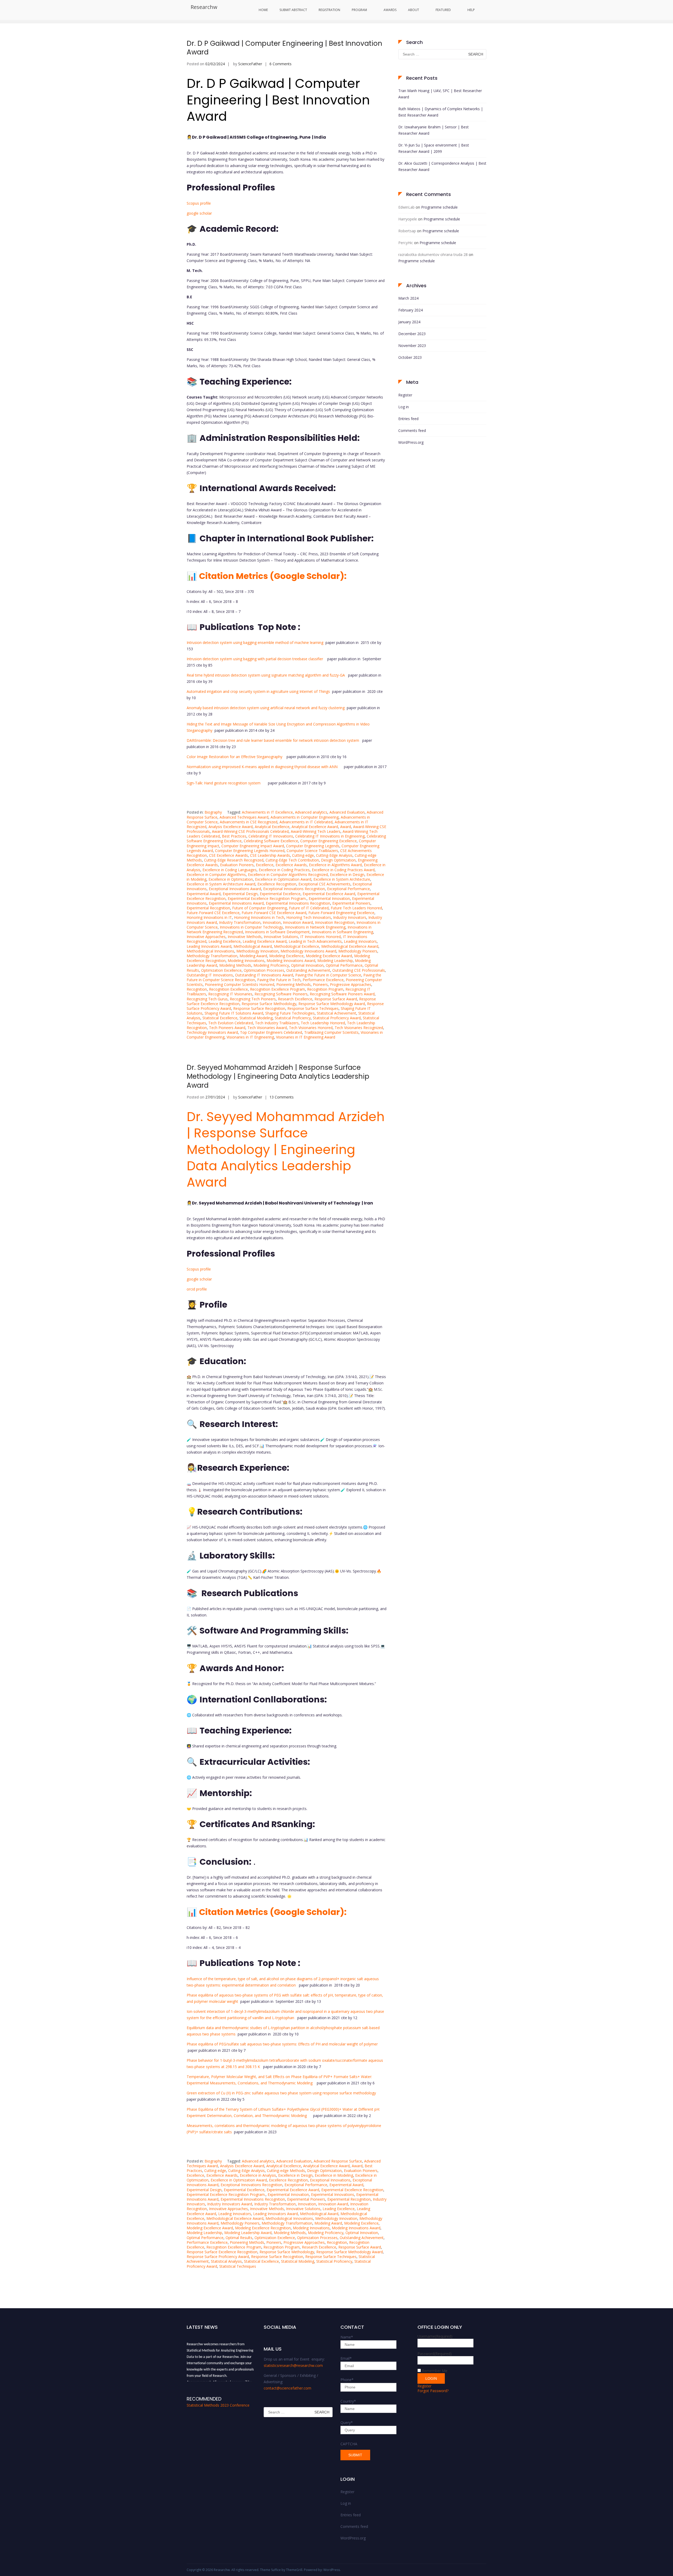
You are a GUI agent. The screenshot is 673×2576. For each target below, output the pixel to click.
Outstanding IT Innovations (210, 975)
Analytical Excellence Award (315, 827)
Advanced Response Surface (338, 2161)
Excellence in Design (347, 874)
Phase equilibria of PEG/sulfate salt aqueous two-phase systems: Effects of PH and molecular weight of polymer (282, 2044)
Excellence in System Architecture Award (221, 884)
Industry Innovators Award (230, 2204)
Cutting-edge (303, 855)
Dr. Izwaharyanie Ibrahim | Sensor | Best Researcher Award (434, 130)
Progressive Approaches (351, 984)
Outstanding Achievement (308, 970)
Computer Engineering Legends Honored (250, 851)
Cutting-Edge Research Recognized (234, 860)
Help (471, 10)
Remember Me (435, 2371)
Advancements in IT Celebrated (306, 822)
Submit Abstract (293, 10)
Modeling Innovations (246, 961)
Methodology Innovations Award (308, 951)
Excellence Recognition (277, 884)
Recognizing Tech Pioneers (253, 999)
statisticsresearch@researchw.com (293, 2365)
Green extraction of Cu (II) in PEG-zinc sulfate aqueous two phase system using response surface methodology (281, 2093)
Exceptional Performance (348, 889)
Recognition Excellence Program (277, 989)
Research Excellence (295, 999)
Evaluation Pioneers (237, 865)
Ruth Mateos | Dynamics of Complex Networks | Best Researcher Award (441, 112)
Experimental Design (240, 894)
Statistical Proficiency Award (337, 1018)
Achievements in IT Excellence (267, 812)
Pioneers (320, 984)
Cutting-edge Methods (286, 2171)
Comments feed (412, 430)
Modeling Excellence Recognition (263, 2228)
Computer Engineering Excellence (328, 841)
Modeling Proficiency (271, 965)
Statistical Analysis (226, 2261)
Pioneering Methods (294, 984)
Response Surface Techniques (313, 1008)
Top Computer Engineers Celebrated (271, 1032)
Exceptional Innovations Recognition (294, 889)
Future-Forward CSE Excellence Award (274, 913)
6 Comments (281, 64)
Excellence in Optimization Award (283, 879)
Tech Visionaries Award (267, 1028)
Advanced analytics (311, 812)
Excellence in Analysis (258, 2175)
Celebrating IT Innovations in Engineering (330, 836)
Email (346, 2358)
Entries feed (408, 419)
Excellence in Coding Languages (230, 870)
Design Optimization (338, 860)
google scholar (199, 213)
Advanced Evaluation (347, 812)
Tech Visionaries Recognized (359, 1028)
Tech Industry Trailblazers (277, 1023)
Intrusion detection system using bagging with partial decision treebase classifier (255, 659)
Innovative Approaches (206, 937)
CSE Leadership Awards (270, 855)
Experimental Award (204, 894)
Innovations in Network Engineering (315, 927)
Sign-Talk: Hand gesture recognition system (224, 783)
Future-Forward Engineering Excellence (341, 913)
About (414, 10)
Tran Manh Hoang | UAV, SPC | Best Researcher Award (440, 94)
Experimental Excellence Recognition (352, 2190)
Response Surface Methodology (269, 1004)
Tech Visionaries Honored (311, 1028)
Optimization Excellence (221, 970)
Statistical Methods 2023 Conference (218, 2405)
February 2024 (411, 310)
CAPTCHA (349, 2444)
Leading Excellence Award (265, 941)
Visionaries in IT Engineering (250, 1037)
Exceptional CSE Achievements (324, 884)
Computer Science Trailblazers (312, 851)
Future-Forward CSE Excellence (213, 913)
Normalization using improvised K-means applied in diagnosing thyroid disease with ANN (262, 767)
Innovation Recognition (335, 922)
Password (435, 2354)
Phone (347, 2380)
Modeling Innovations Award (291, 961)
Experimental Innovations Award (236, 903)
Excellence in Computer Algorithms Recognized (288, 874)
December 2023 (412, 334)
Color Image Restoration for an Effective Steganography (234, 757)
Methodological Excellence (297, 946)
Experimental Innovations (333, 2194)
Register (405, 395)
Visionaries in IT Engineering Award (306, 1037)
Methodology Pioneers (358, 951)
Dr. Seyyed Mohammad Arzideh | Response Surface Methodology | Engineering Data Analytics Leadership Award (278, 1076)
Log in (404, 407)
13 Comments (282, 1097)
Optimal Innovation (307, 965)
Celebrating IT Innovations (271, 836)
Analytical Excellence (272, 827)
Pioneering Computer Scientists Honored (239, 984)
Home (263, 10)
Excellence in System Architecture (342, 879)
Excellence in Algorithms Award (335, 865)
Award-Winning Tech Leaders (316, 831)
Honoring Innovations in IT (209, 917)
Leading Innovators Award (209, 946)
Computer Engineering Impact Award (253, 846)
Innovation (272, 922)
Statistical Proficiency (293, 1018)
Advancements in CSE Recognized (249, 822)
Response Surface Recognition (259, 1008)
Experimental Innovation (329, 898)
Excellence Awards (291, 865)
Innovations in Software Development (277, 932)
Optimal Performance (344, 965)
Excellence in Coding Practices (284, 870)
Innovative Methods (245, 937)
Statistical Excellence (220, 1018)
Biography (213, 812)
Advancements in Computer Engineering (305, 817)
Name (347, 2337)
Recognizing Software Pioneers (281, 994)
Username (435, 2336)
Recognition (197, 989)
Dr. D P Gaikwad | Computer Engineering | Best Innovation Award (284, 48)
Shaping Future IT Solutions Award (234, 1013)
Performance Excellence (323, 980)
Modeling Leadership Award (248, 2233)
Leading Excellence (225, 941)
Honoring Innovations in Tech (259, 917)
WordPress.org (411, 442)
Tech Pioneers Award (227, 1028)
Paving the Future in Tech (279, 980)
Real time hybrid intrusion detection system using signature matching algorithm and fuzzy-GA (266, 675)
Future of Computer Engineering (259, 908)
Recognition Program (325, 989)
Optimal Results (239, 2238)
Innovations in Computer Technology (251, 927)
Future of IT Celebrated (309, 908)
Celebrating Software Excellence (271, 841)
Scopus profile (199, 203)
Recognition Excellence (228, 989)
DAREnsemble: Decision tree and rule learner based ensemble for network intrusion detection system (273, 740)
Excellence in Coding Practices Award (343, 870)
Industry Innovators (350, 917)
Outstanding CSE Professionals (359, 970)
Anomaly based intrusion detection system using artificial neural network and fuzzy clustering (266, 708)
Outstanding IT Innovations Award (264, 975)
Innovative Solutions (281, 937)
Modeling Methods (235, 965)
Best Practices (234, 836)
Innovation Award (298, 922)
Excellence (265, 865)
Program (359, 10)
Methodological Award (253, 946)
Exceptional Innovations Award (235, 889)
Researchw (204, 7)
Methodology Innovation (257, 951)
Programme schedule (439, 207)
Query (347, 2423)
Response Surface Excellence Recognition (222, 2252)
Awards (390, 10)
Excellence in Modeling (334, 2175)
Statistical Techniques (238, 2266)
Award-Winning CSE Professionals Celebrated (250, 831)
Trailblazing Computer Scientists (331, 1032)
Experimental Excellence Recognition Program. (267, 898)
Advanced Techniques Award (244, 817)
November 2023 (412, 346)
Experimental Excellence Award (329, 894)
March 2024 (408, 298)
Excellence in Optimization (231, 879)
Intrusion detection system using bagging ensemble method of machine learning (255, 642)
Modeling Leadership (335, 961)
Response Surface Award (336, 999)
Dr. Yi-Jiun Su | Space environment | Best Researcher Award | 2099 (434, 148)
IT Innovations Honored (320, 937)
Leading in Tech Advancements (315, 941)
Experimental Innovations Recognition (298, 903)
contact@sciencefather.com (287, 2388)
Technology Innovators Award (212, 1032)
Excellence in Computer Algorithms (216, 874)
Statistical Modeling (256, 1018)
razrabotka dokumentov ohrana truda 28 (433, 254)
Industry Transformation (240, 922)
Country (348, 2401)
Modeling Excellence (286, 956)
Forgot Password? (433, 2391)
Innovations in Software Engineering (342, 932)
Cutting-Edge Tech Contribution (292, 860)
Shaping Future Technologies (290, 1013)
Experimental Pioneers (351, 903)
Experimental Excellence (280, 894)
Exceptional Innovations (330, 2180)
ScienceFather (250, 64)
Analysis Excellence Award (231, 827)
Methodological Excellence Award (350, 946)
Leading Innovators (360, 941)
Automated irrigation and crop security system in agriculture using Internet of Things (258, 691)
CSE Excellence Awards (228, 855)
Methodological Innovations (210, 951)
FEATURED (443, 10)
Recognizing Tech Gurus (207, 999)
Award (346, 827)
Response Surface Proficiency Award (218, 2257)
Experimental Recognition (208, 908)
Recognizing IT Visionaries (230, 994)
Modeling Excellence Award (329, 956)
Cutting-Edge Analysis (334, 855)
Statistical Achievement (336, 1013)
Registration (329, 10)
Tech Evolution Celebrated (231, 1023)
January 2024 (409, 322)
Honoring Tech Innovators (309, 917)
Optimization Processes (264, 970)
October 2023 (410, 357)
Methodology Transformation (212, 956)
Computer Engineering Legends (313, 846)
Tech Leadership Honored (323, 1023)
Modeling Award (253, 956)
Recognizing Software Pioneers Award (342, 994)
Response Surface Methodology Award (332, 1004)
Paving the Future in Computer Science (328, 975)
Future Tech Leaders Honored (356, 908)
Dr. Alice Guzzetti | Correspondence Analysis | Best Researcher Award (442, 166)
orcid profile (197, 1289)
